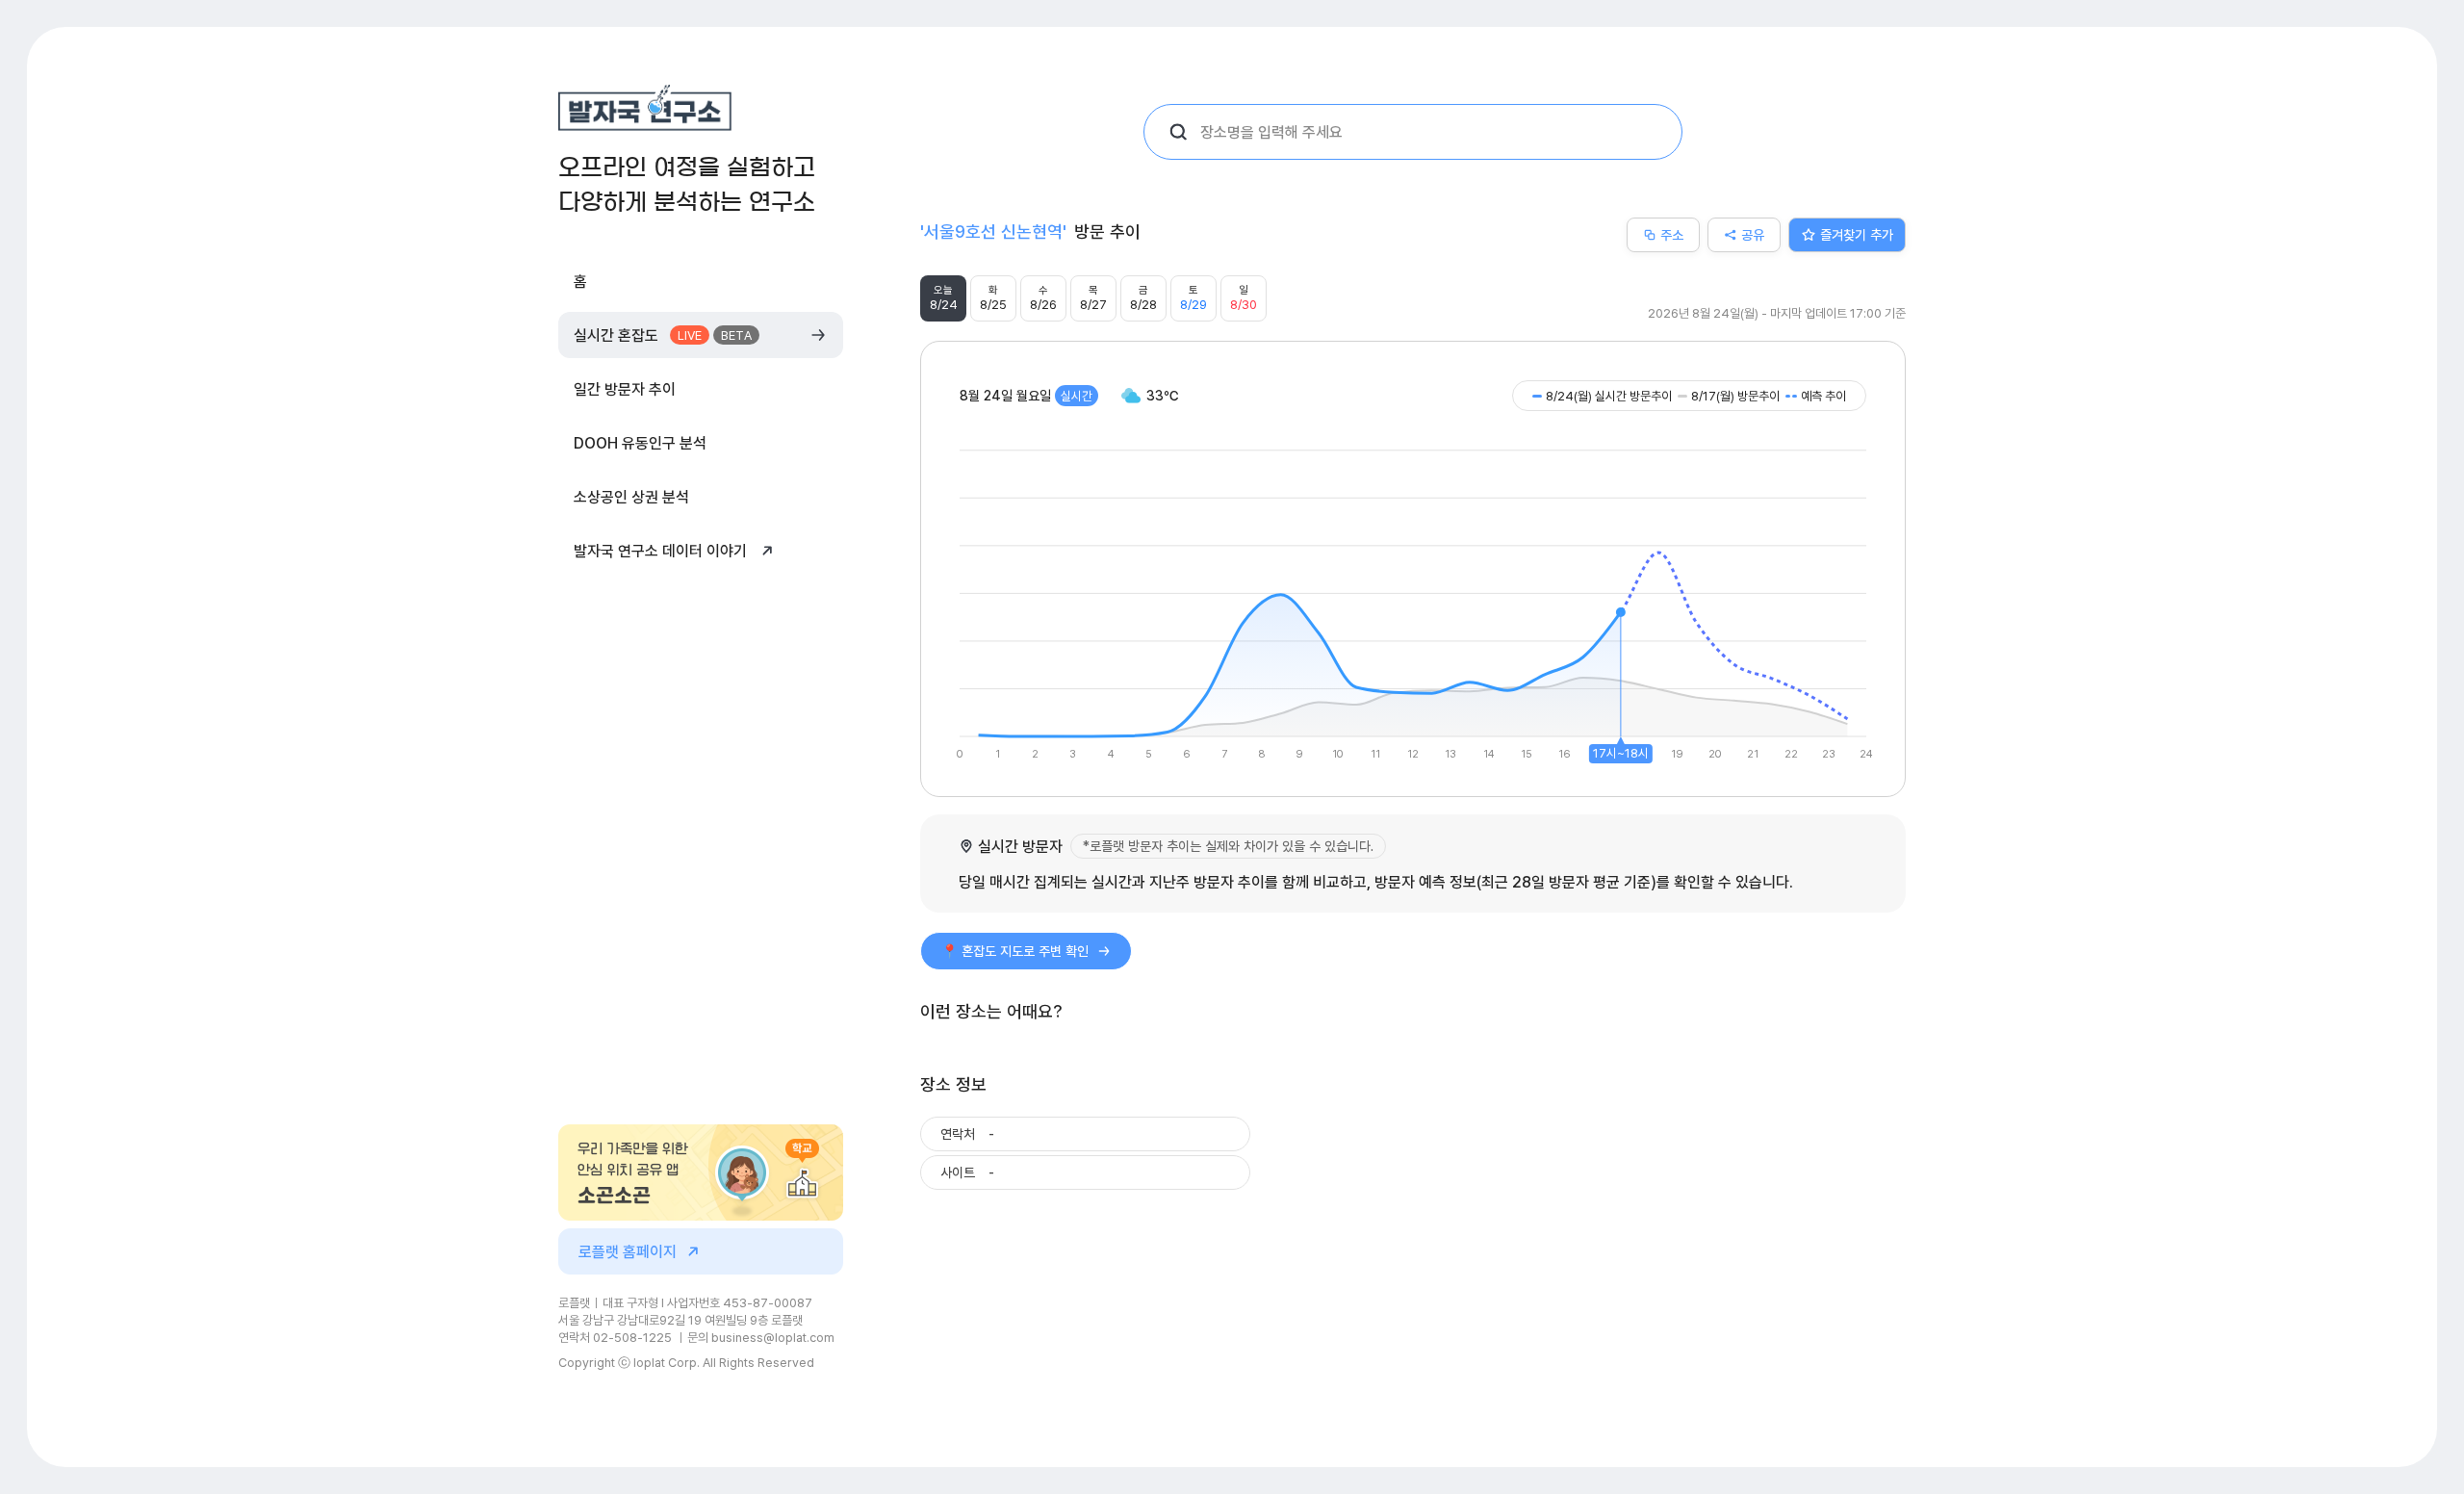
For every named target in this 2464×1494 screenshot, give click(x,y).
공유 (1753, 234)
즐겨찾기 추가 (1857, 234)
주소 (1672, 234)
